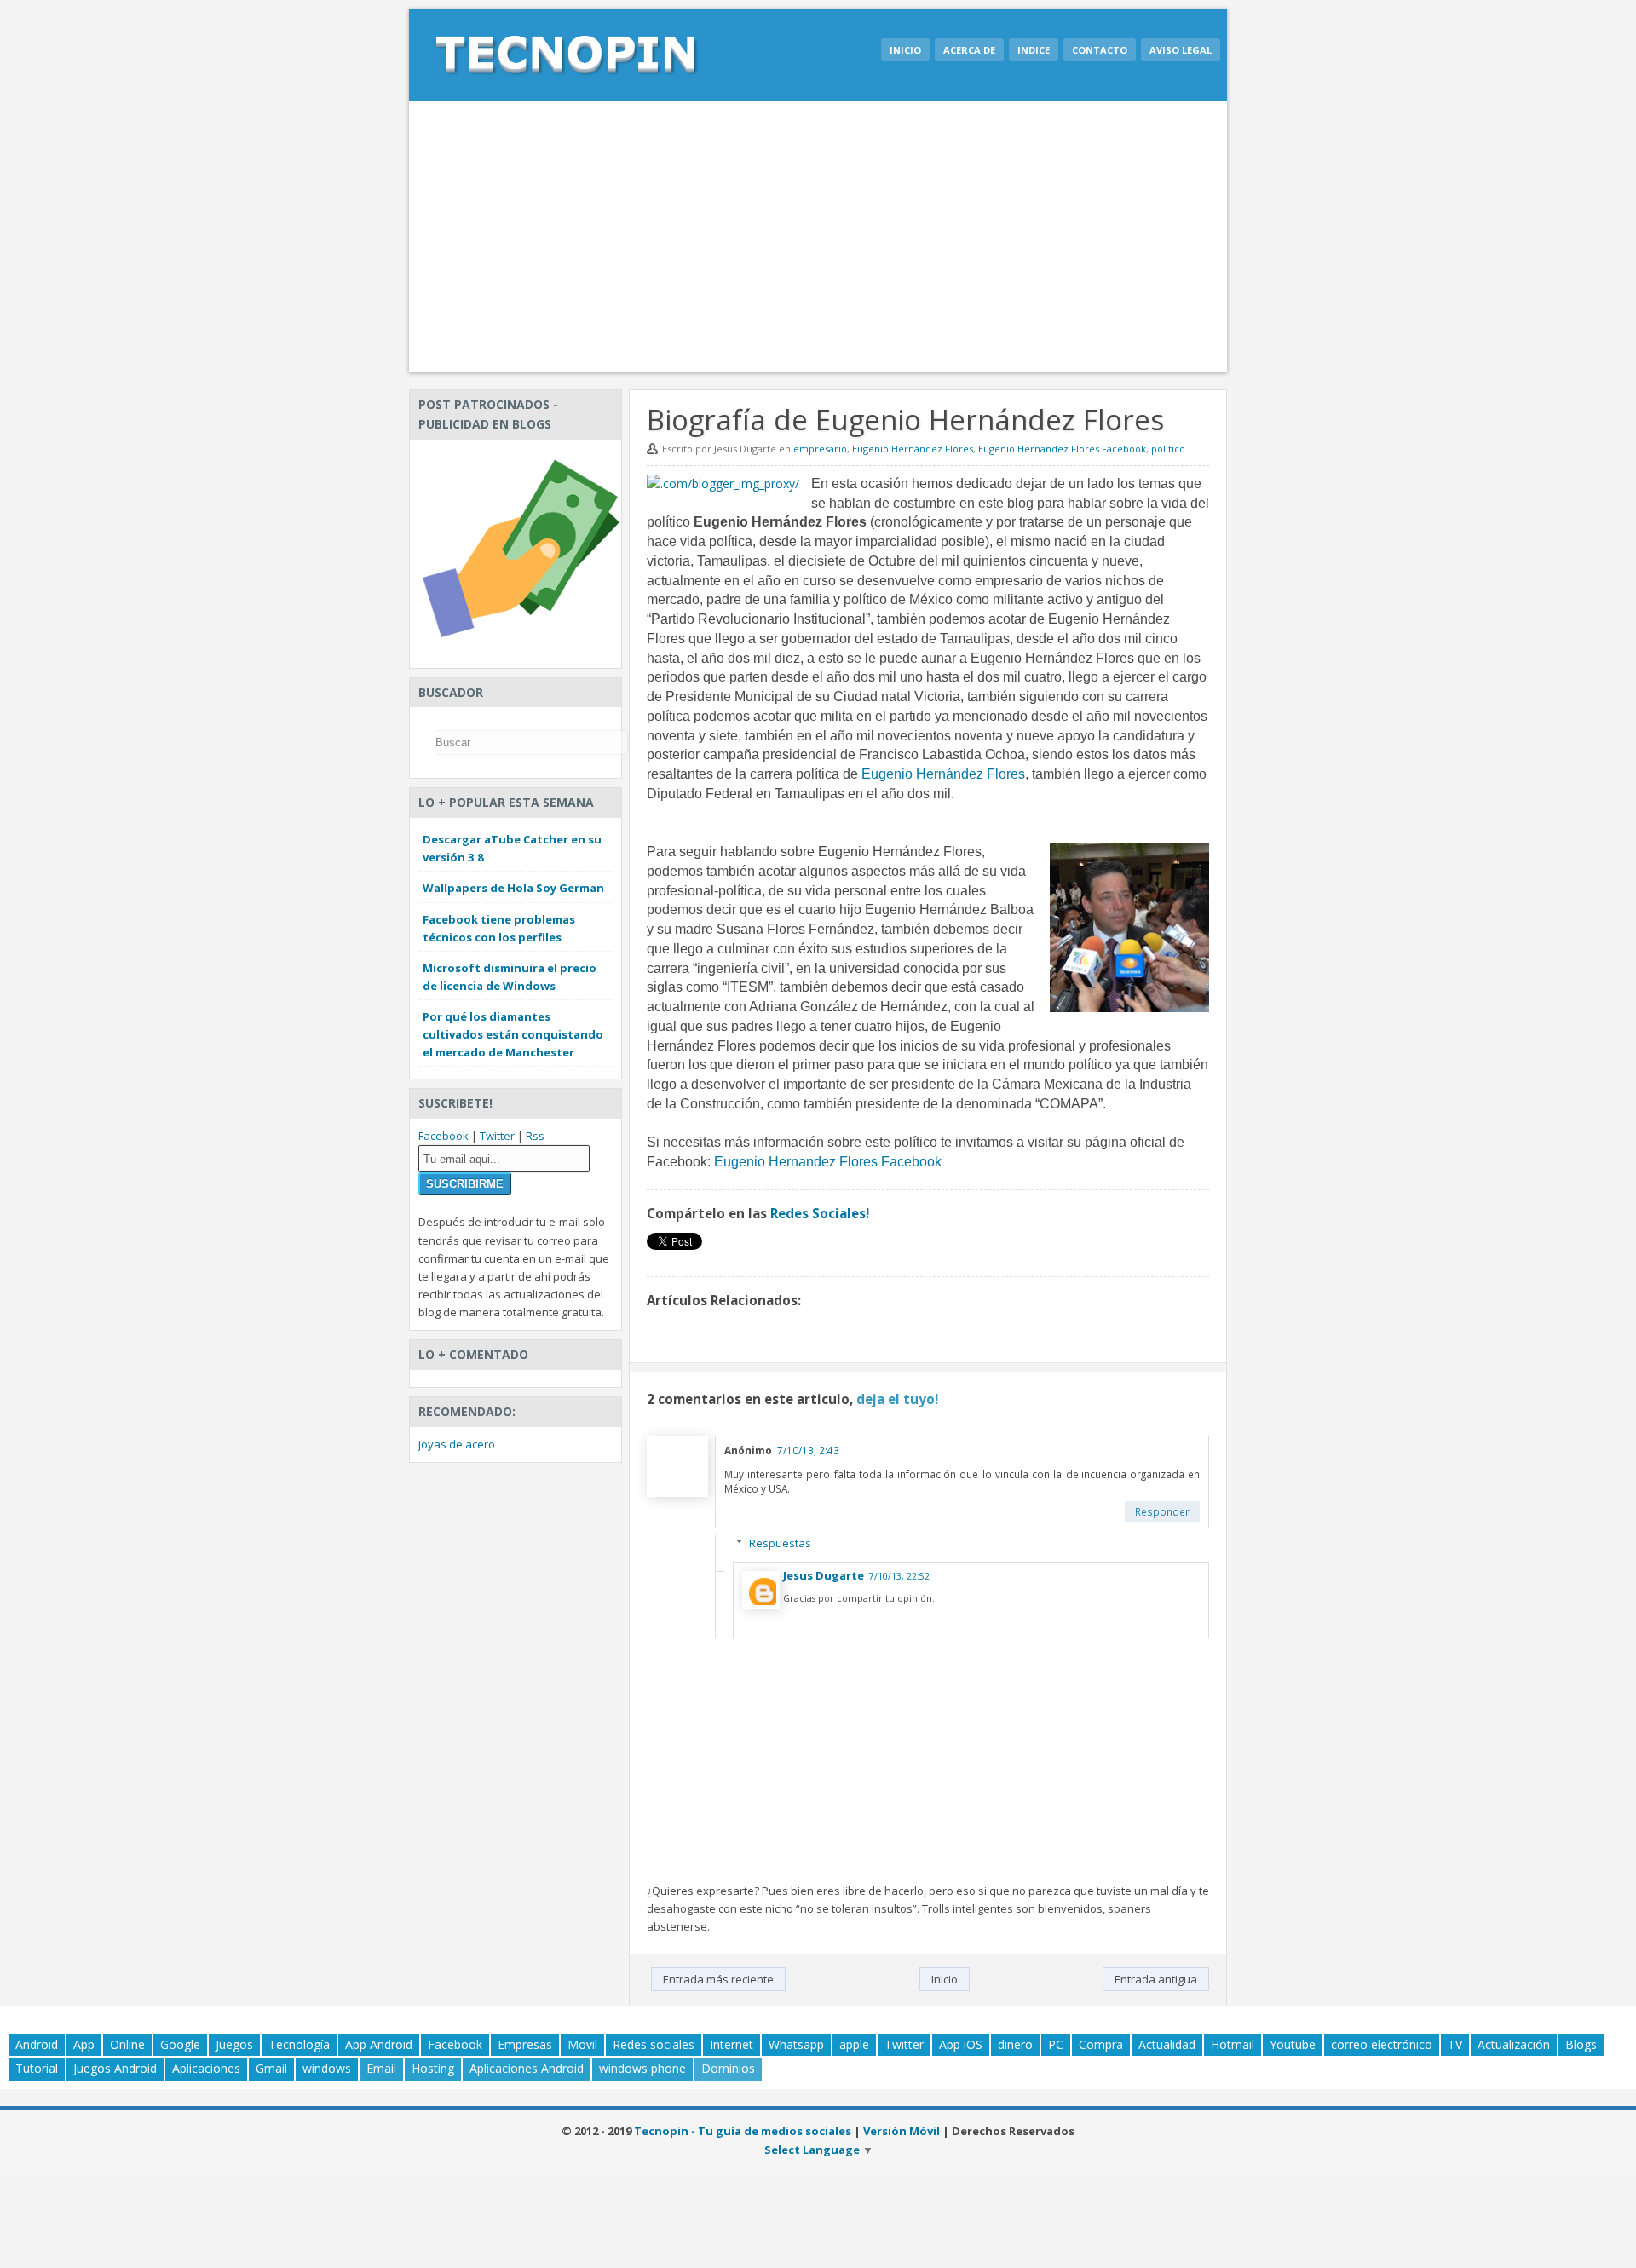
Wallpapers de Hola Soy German (513, 888)
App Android (379, 2044)
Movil (582, 2044)
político (1168, 449)
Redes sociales (654, 2044)
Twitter (497, 1136)
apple (854, 2044)
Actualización (1514, 2044)
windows (327, 2068)
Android (37, 2044)
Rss (535, 1136)
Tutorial (37, 2068)
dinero (1015, 2044)
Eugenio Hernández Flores (913, 449)
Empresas (525, 2044)
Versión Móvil (902, 2131)
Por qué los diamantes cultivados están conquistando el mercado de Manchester (513, 1034)
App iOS (961, 2044)
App (84, 2044)
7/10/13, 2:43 (808, 1450)
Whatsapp (796, 2044)
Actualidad (1167, 2044)
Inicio (905, 50)
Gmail (271, 2068)
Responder (1162, 1511)
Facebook (444, 1136)
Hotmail (1233, 2044)
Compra (1101, 2044)
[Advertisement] (818, 237)
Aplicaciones (206, 2068)
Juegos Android (115, 2068)
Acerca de (969, 50)
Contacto (1100, 50)
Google (180, 2044)
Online (127, 2044)
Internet (732, 2044)
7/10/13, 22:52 (899, 1576)
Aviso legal (1181, 50)
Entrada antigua (1156, 1979)
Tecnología (299, 2044)
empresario (820, 449)
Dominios (728, 2068)
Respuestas (780, 1543)
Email (381, 2068)
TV (1455, 2044)
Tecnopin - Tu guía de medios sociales (743, 2131)
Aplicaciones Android (527, 2068)
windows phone (642, 2068)
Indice (1034, 50)
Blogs (1581, 2044)
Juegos (234, 2044)
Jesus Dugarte (824, 1575)
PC (1056, 2044)
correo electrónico (1382, 2044)
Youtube (1293, 2044)
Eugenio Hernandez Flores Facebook (1062, 449)
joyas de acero (457, 1444)
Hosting (433, 2068)
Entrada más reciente (718, 1979)
